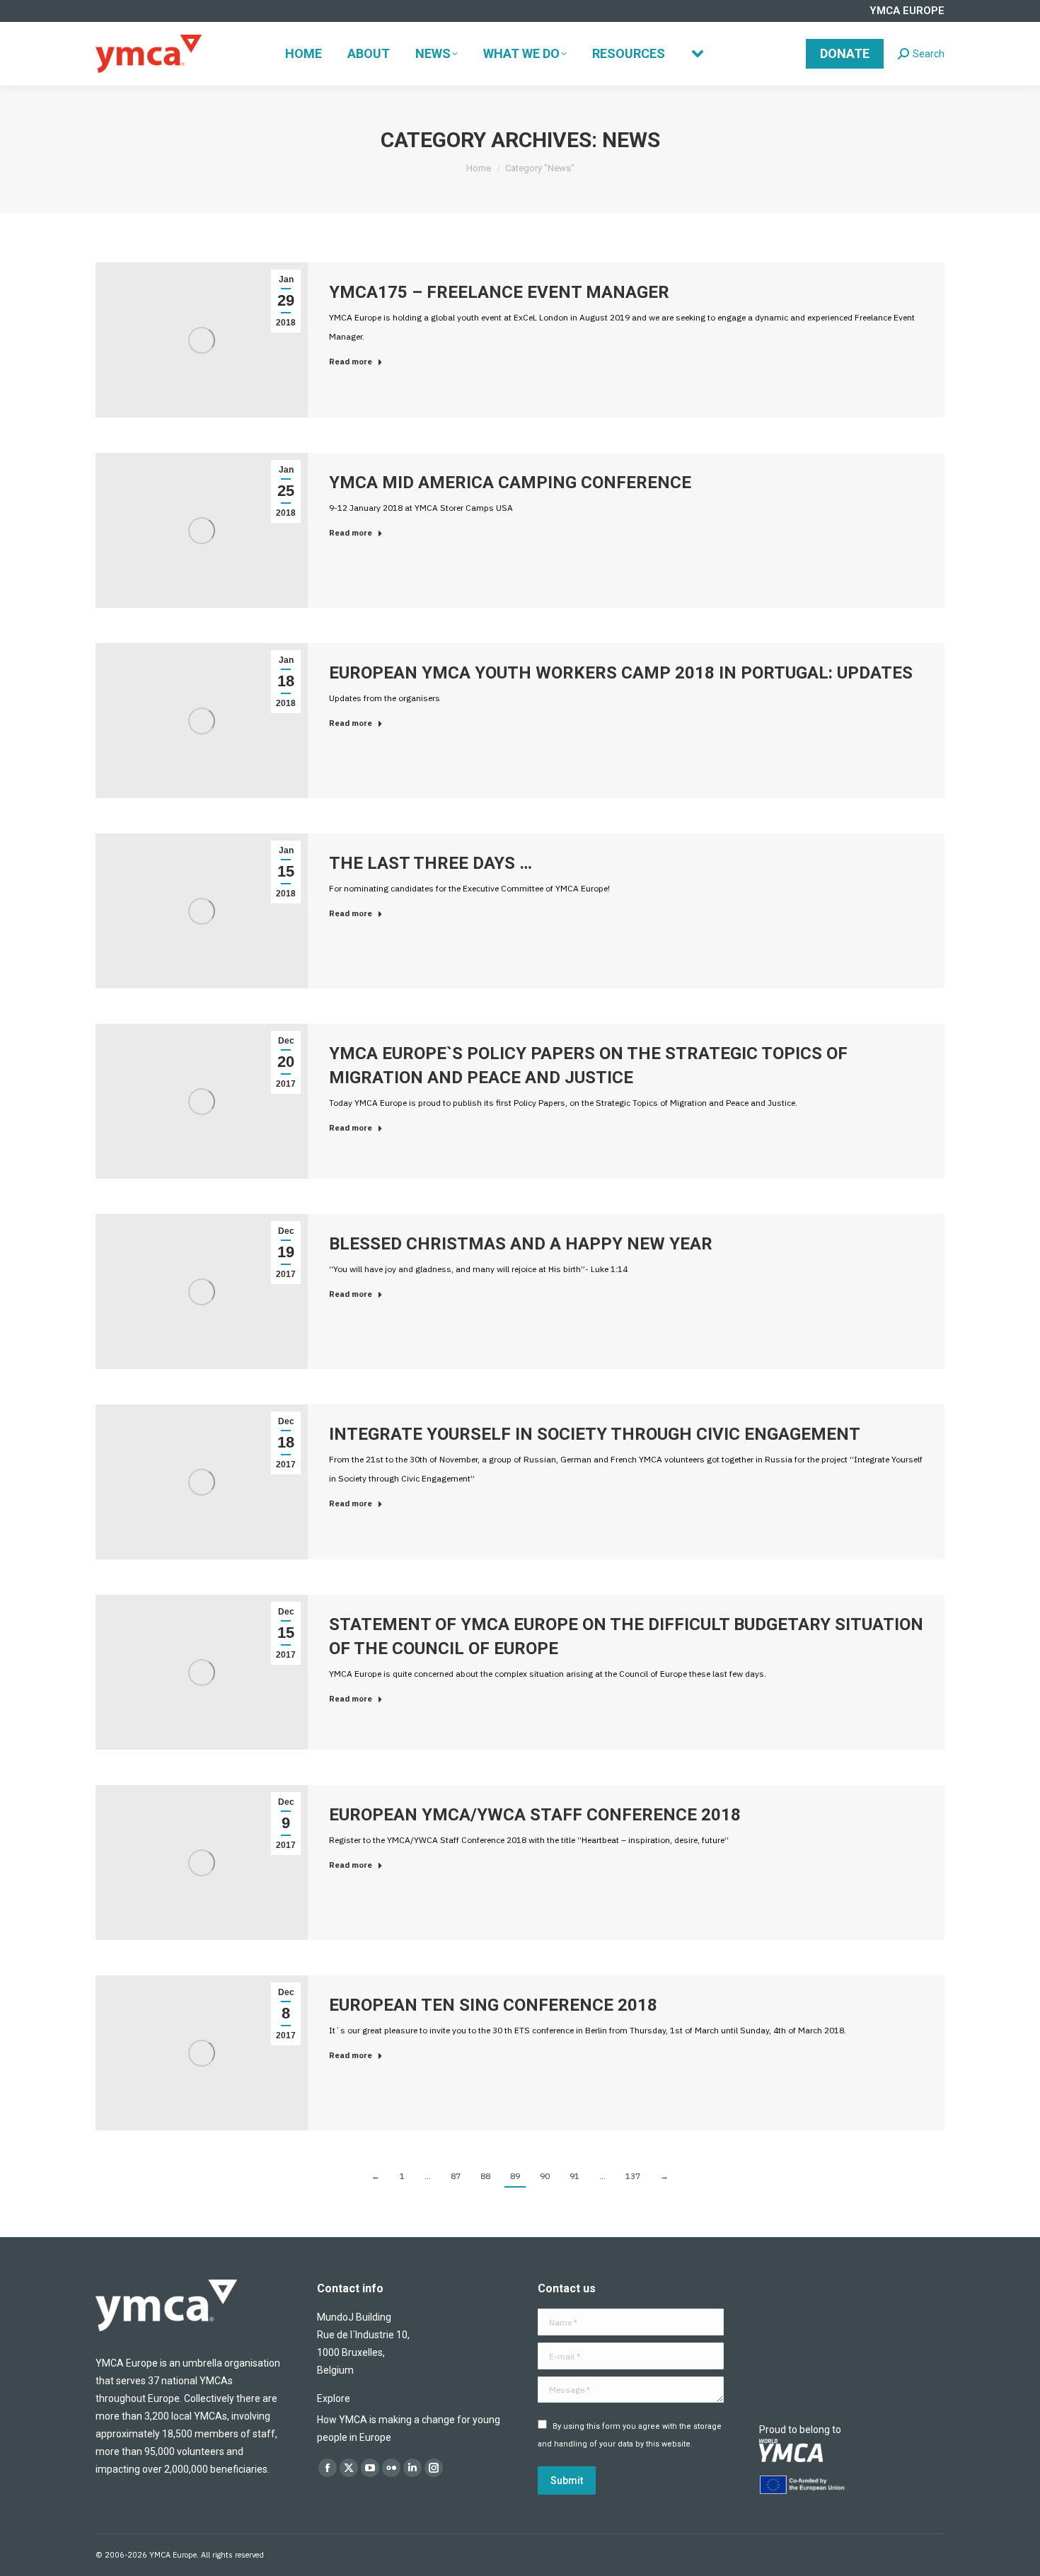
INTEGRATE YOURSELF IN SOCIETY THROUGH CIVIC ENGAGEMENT (595, 1434)
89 (515, 2176)
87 (456, 2176)
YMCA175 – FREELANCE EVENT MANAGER (499, 292)
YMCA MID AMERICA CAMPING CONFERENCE (510, 483)
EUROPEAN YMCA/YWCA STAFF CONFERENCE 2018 (535, 1815)
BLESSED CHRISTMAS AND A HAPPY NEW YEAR (521, 1244)
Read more (351, 362)
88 (485, 2176)
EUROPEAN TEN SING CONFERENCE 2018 (493, 2005)
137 (633, 2176)
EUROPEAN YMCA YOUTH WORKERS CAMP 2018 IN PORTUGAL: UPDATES (621, 673)
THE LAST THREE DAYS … (431, 863)
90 (545, 2176)
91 (574, 2176)
